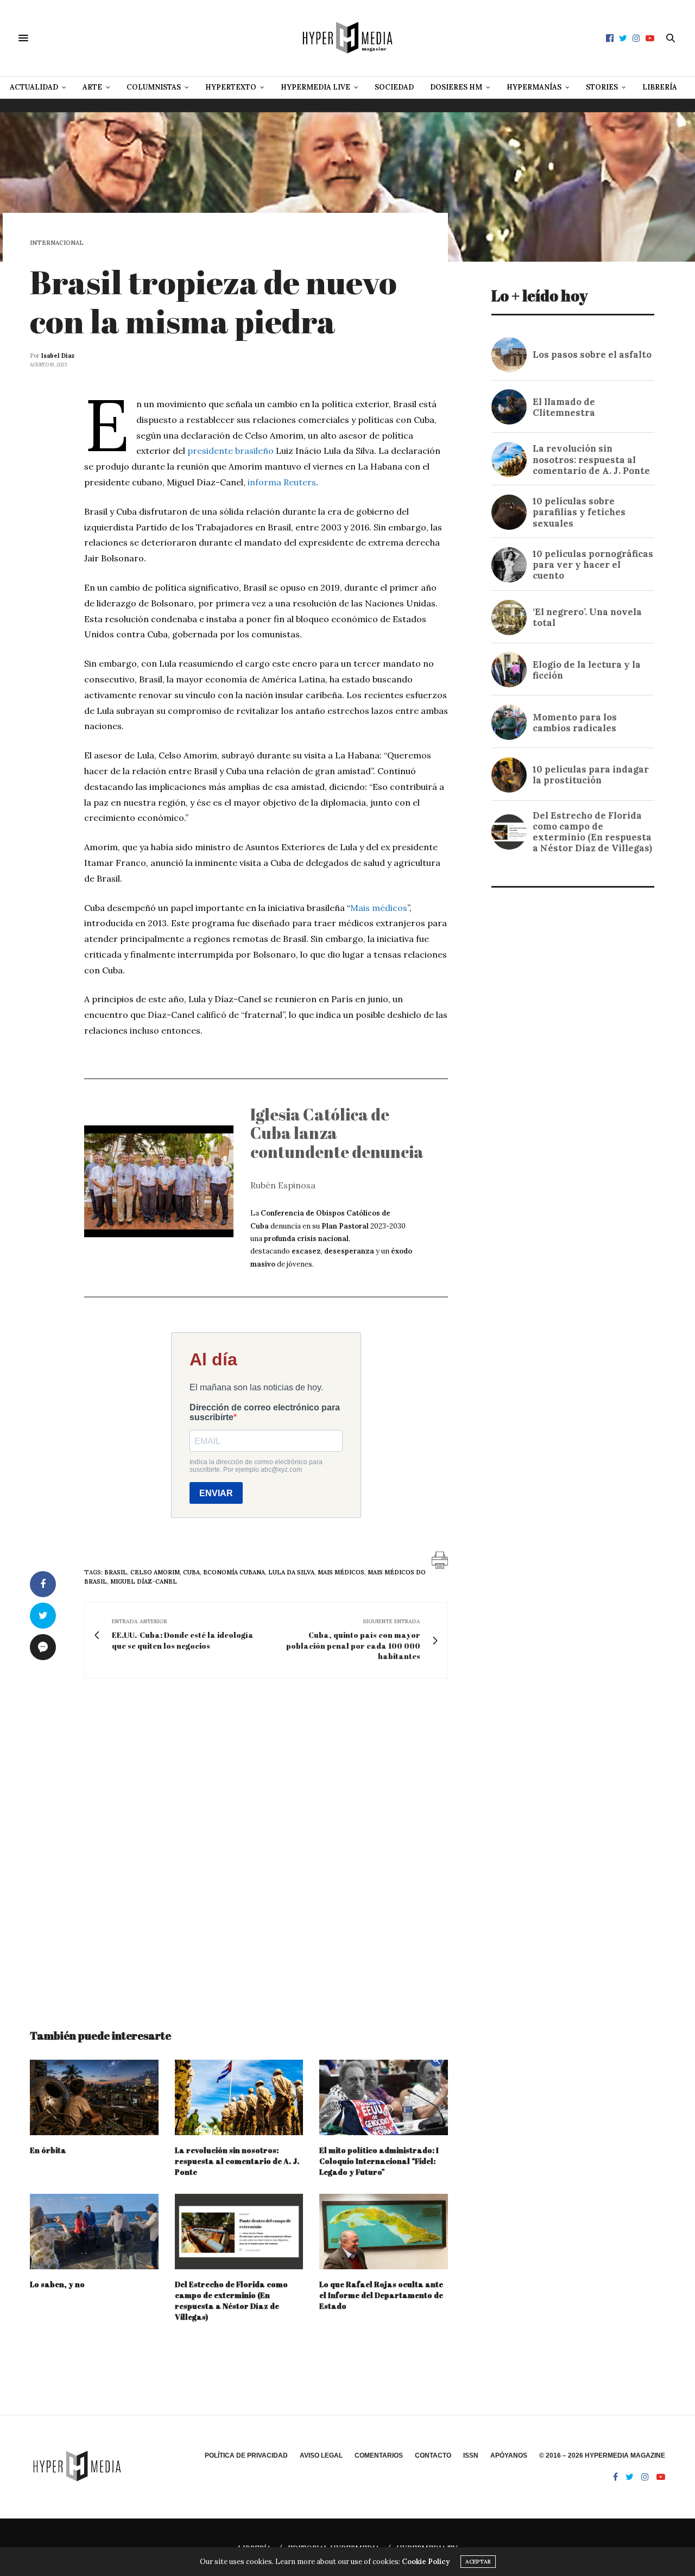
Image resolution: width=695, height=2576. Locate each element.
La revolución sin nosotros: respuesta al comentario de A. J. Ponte (237, 2161)
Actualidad (34, 87)
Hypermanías (534, 87)
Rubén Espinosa (283, 1185)
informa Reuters (282, 482)
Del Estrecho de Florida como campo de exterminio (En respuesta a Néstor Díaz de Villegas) (231, 2300)
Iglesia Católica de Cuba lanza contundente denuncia (337, 1133)
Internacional (57, 243)
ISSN (471, 2455)
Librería (660, 87)
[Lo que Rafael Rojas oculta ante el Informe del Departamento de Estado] (384, 2232)
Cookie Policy (426, 2562)
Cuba (191, 1572)
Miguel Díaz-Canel (144, 1581)
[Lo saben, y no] (94, 2232)
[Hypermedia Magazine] (347, 38)
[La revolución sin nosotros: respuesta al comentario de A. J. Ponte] (239, 2097)
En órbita (48, 2150)
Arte (92, 87)
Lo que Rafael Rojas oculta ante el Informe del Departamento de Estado (381, 2295)
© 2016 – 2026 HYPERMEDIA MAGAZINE (602, 2455)
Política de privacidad (246, 2455)
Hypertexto (231, 87)
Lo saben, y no (57, 2284)
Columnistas (154, 87)
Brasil (116, 1572)
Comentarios (379, 2455)
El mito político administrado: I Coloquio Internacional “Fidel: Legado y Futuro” (379, 2161)
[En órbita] (94, 2097)
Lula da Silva (291, 1572)
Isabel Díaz (58, 356)
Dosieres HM (456, 87)
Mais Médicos (341, 1572)
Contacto (433, 2455)
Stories (602, 87)
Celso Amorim (155, 1572)
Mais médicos (379, 908)
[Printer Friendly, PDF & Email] (440, 1560)
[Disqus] (239, 1844)
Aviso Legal (321, 2455)
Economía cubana (234, 1572)
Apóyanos (509, 2455)
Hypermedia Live (315, 87)
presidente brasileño (230, 451)
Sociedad (394, 87)
